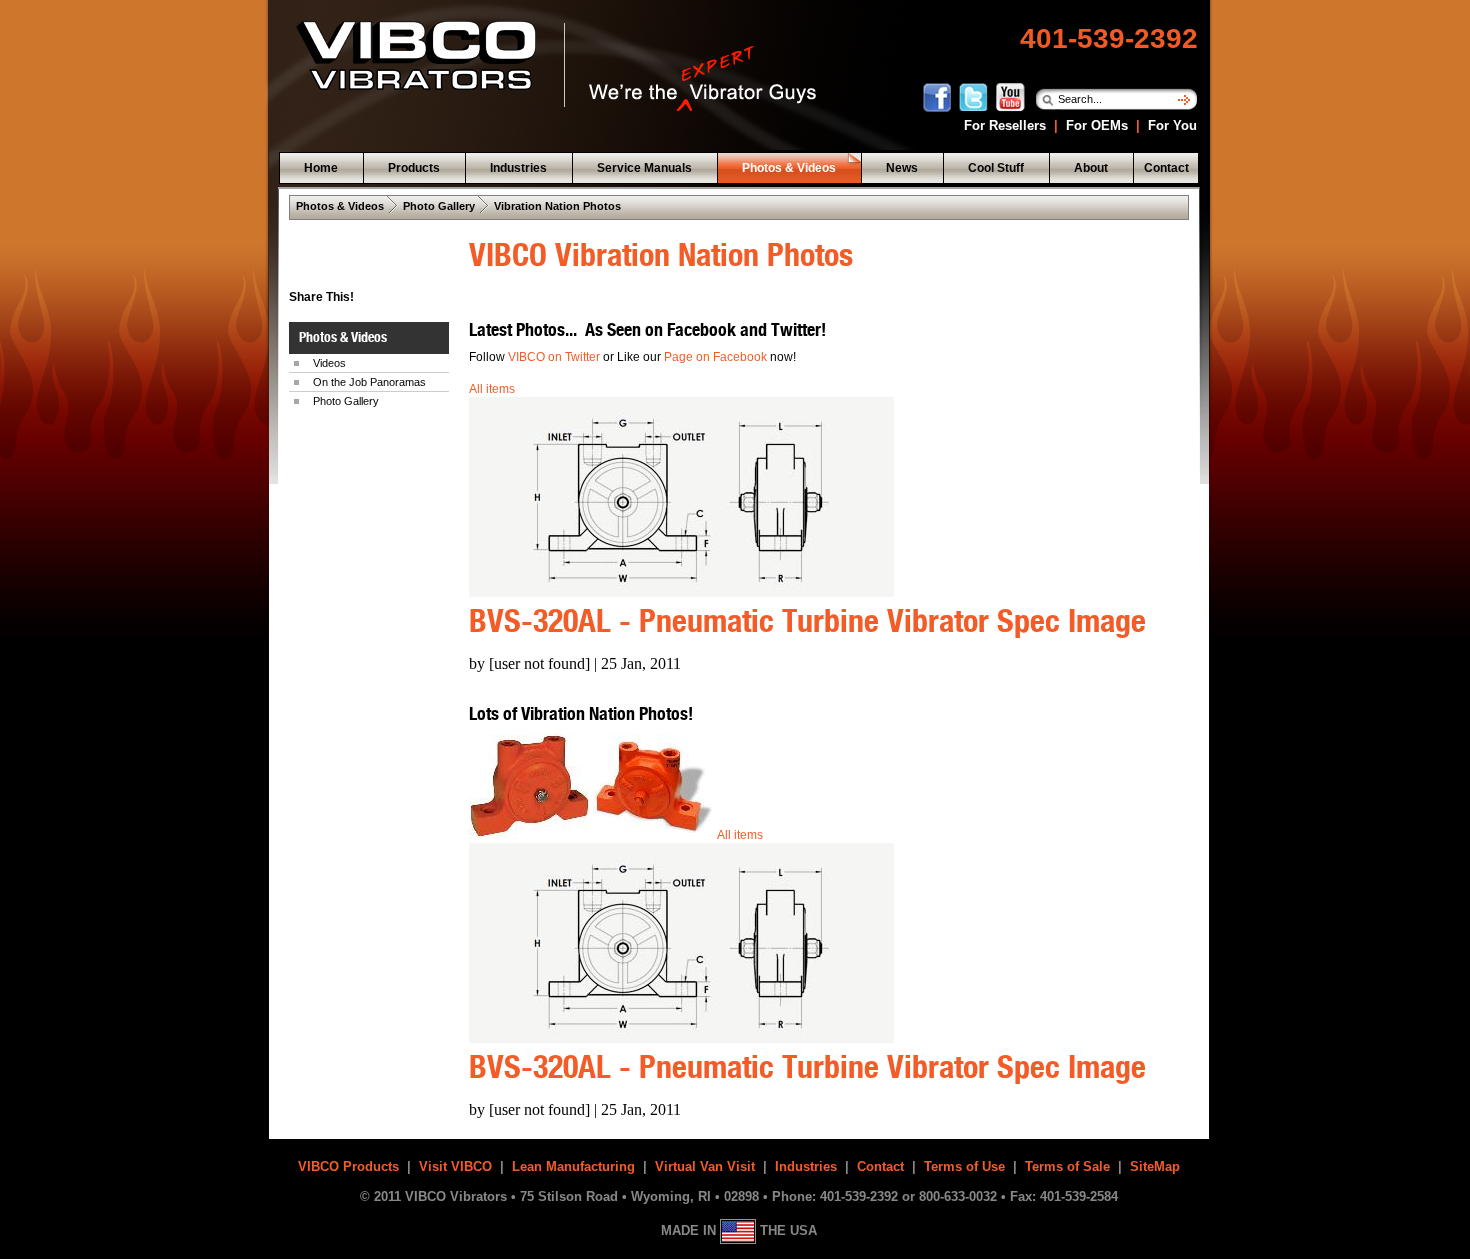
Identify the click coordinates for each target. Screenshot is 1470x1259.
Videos (329, 363)
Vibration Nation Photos (557, 206)
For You (1170, 125)
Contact (880, 1166)
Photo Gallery (439, 206)
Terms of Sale (1067, 1166)
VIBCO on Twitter (554, 357)
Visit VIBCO (455, 1166)
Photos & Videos (340, 206)
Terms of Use (964, 1166)
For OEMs (1097, 125)
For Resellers (1003, 125)
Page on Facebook (717, 357)
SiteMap (1155, 1166)
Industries (806, 1166)
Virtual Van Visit (705, 1166)
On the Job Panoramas (369, 382)
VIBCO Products (348, 1166)
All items (492, 389)
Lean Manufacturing (573, 1166)
